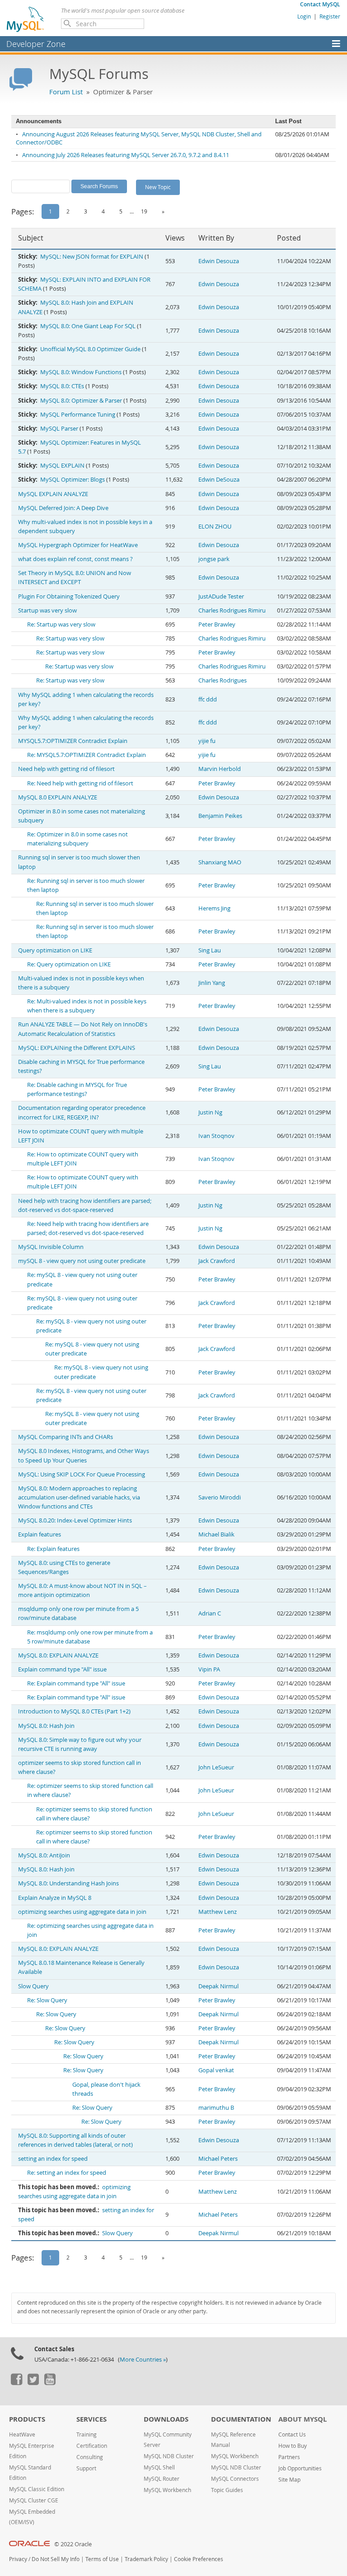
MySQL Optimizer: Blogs (73, 480)
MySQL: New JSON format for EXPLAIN (92, 257)
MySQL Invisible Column (51, 1247)
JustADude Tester (221, 596)
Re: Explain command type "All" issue (76, 1683)
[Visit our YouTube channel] (50, 2383)
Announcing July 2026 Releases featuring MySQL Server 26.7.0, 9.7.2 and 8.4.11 (126, 155)
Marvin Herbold (220, 769)
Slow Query (33, 1986)
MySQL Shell (159, 2467)
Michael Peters (218, 2159)
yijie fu (207, 741)
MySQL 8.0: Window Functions (81, 372)
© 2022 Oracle (73, 2544)
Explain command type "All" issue (62, 1669)
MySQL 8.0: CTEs (62, 386)
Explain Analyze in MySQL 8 (55, 1898)
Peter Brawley (217, 624)
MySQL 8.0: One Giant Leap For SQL (88, 326)
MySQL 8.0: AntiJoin (44, 1855)
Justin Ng (210, 1112)
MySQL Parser (59, 429)
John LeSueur (216, 1767)
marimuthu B (216, 2108)
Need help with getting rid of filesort (66, 769)
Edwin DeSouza (219, 480)
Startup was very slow (47, 610)
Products (27, 2419)
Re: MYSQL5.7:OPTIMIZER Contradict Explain (87, 755)
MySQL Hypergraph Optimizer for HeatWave (78, 545)
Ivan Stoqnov (216, 1136)
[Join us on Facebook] (16, 2383)
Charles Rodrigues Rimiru (232, 610)
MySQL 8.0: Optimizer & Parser (81, 401)
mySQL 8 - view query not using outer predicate (82, 1261)
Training (87, 2434)
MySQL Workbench (167, 2490)
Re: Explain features (53, 1549)
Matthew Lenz (218, 1912)
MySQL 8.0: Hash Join (46, 1726)
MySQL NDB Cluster (169, 2456)
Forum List (66, 92)
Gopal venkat (216, 2070)
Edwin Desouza (219, 261)
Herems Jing (214, 908)
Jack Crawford (217, 1261)
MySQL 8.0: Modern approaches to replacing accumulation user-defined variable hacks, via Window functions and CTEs (79, 1497)
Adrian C (210, 1613)
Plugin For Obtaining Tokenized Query (69, 596)
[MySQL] (26, 19)
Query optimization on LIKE (55, 950)
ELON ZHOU (215, 527)
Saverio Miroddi (220, 1497)
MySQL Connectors (235, 2479)
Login (304, 16)
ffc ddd (208, 699)
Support (86, 2468)
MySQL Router (162, 2479)
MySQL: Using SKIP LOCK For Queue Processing (82, 1474)
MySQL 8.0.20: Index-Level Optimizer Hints (75, 1520)
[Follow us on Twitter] (33, 2383)
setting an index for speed (53, 2159)
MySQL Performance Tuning (78, 415)
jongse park (214, 559)
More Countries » (143, 2360)
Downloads (166, 2419)
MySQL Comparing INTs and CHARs (66, 1437)
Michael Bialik (216, 1534)
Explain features (40, 1534)
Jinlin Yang (212, 983)
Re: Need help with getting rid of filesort (80, 783)
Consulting (90, 2457)
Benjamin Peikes (220, 816)
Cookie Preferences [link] (199, 2559)
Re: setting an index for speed (67, 2173)
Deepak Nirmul (218, 1986)
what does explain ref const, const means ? (75, 559)
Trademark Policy (146, 2559)
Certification (92, 2446)
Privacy (18, 2559)
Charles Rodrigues (223, 680)
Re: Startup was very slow (61, 624)
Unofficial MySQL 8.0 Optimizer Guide (90, 349)
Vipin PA (209, 1669)
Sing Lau (210, 950)
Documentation (241, 2419)
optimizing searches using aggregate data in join (82, 1912)
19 (144, 211)
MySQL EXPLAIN (62, 466)
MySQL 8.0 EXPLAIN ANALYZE (58, 797)
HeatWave (22, 2434)
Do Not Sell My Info (56, 2559)
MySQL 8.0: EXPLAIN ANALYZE (58, 1655)
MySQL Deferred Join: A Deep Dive (63, 508)
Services (91, 2419)
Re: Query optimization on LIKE (69, 964)
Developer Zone (36, 44)
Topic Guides (227, 2490)
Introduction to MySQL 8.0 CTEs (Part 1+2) (74, 1711)
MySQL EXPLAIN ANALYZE (53, 494)
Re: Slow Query (47, 2000)
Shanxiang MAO (220, 862)
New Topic (158, 187)
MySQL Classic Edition (37, 2489)
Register (330, 16)
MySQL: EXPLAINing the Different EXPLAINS (77, 1048)
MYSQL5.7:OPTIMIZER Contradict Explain (73, 741)
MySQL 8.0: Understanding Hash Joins (68, 1883)
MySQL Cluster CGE (34, 2500)
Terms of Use (102, 2559)
